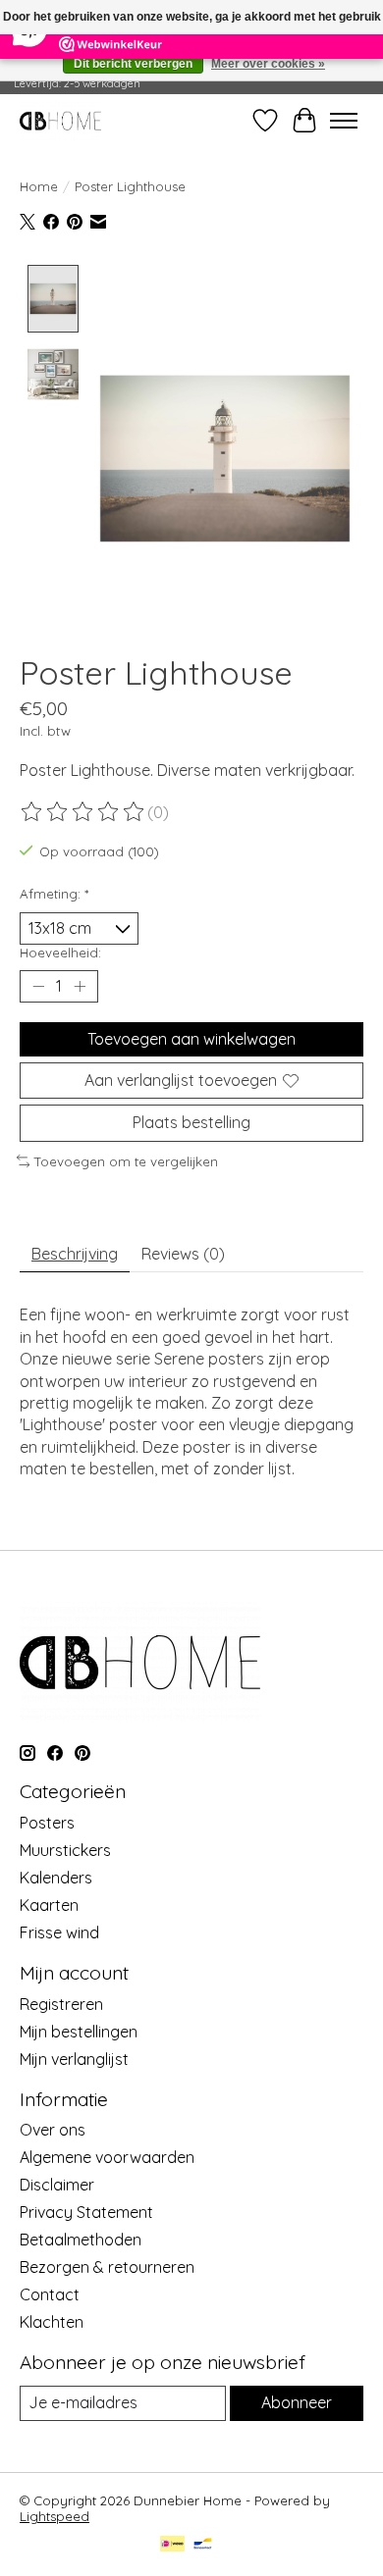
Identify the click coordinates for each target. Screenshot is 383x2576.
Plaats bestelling (191, 1122)
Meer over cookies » (268, 64)
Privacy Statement (86, 2212)
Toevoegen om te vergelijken (126, 1161)
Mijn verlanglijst (74, 2059)
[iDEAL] (172, 2545)
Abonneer (297, 2402)
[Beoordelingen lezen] (83, 812)
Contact (50, 2294)
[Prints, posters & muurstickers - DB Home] (60, 120)
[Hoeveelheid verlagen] (38, 987)
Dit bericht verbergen (133, 64)
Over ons (53, 2130)
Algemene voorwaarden (107, 2157)
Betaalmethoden (81, 2240)
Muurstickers (65, 1850)
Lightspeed (55, 2516)
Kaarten (49, 1905)
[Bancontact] (203, 2545)
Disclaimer (57, 2185)
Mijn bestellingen (79, 2032)
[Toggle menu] (344, 121)
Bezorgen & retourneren (107, 2267)
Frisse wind (59, 1932)
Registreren (61, 2004)
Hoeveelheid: (60, 953)
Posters (47, 1823)
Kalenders (56, 1878)
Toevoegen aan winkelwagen (191, 1039)
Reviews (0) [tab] (183, 1254)
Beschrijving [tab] (75, 1254)
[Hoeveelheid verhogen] (80, 987)
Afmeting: (54, 894)
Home (39, 186)
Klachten (52, 2322)
